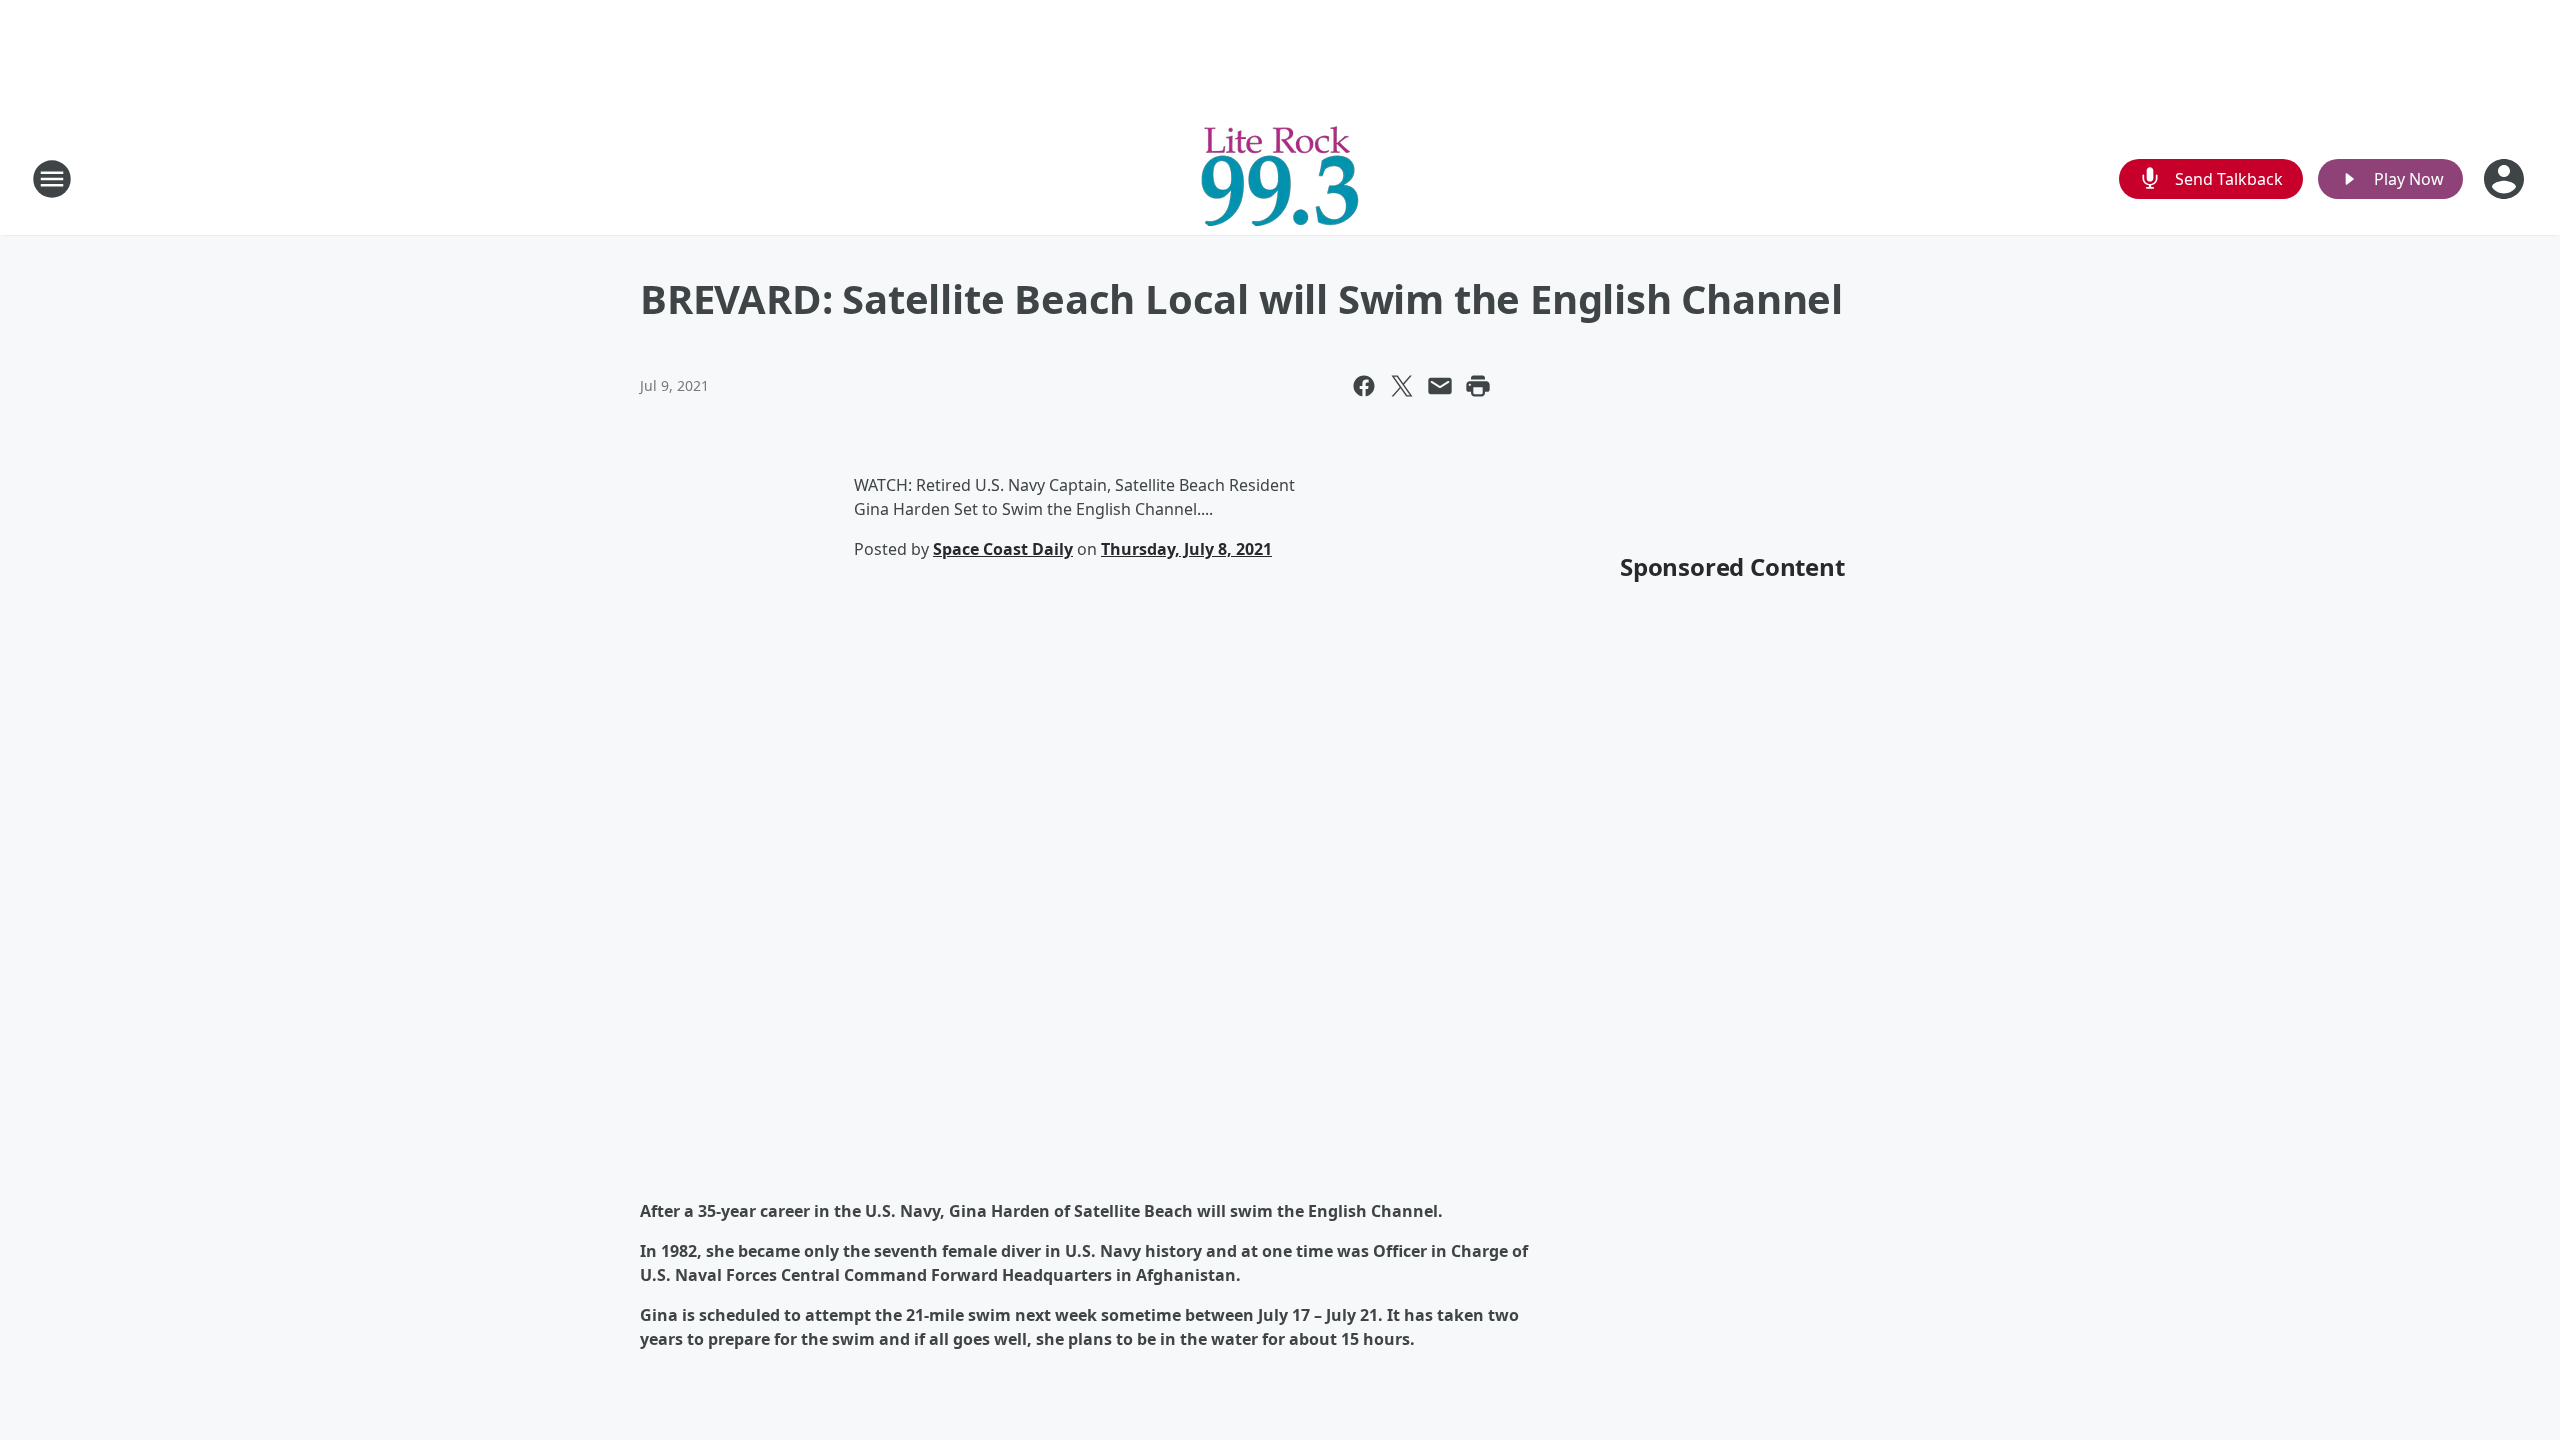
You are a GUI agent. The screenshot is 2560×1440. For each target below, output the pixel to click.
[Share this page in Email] (1440, 386)
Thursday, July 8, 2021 (1186, 549)
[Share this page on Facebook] (1364, 386)
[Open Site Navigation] (52, 179)
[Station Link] (1280, 178)
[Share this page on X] (1402, 386)
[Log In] (2506, 179)
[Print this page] (1478, 386)
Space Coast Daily (1003, 549)
